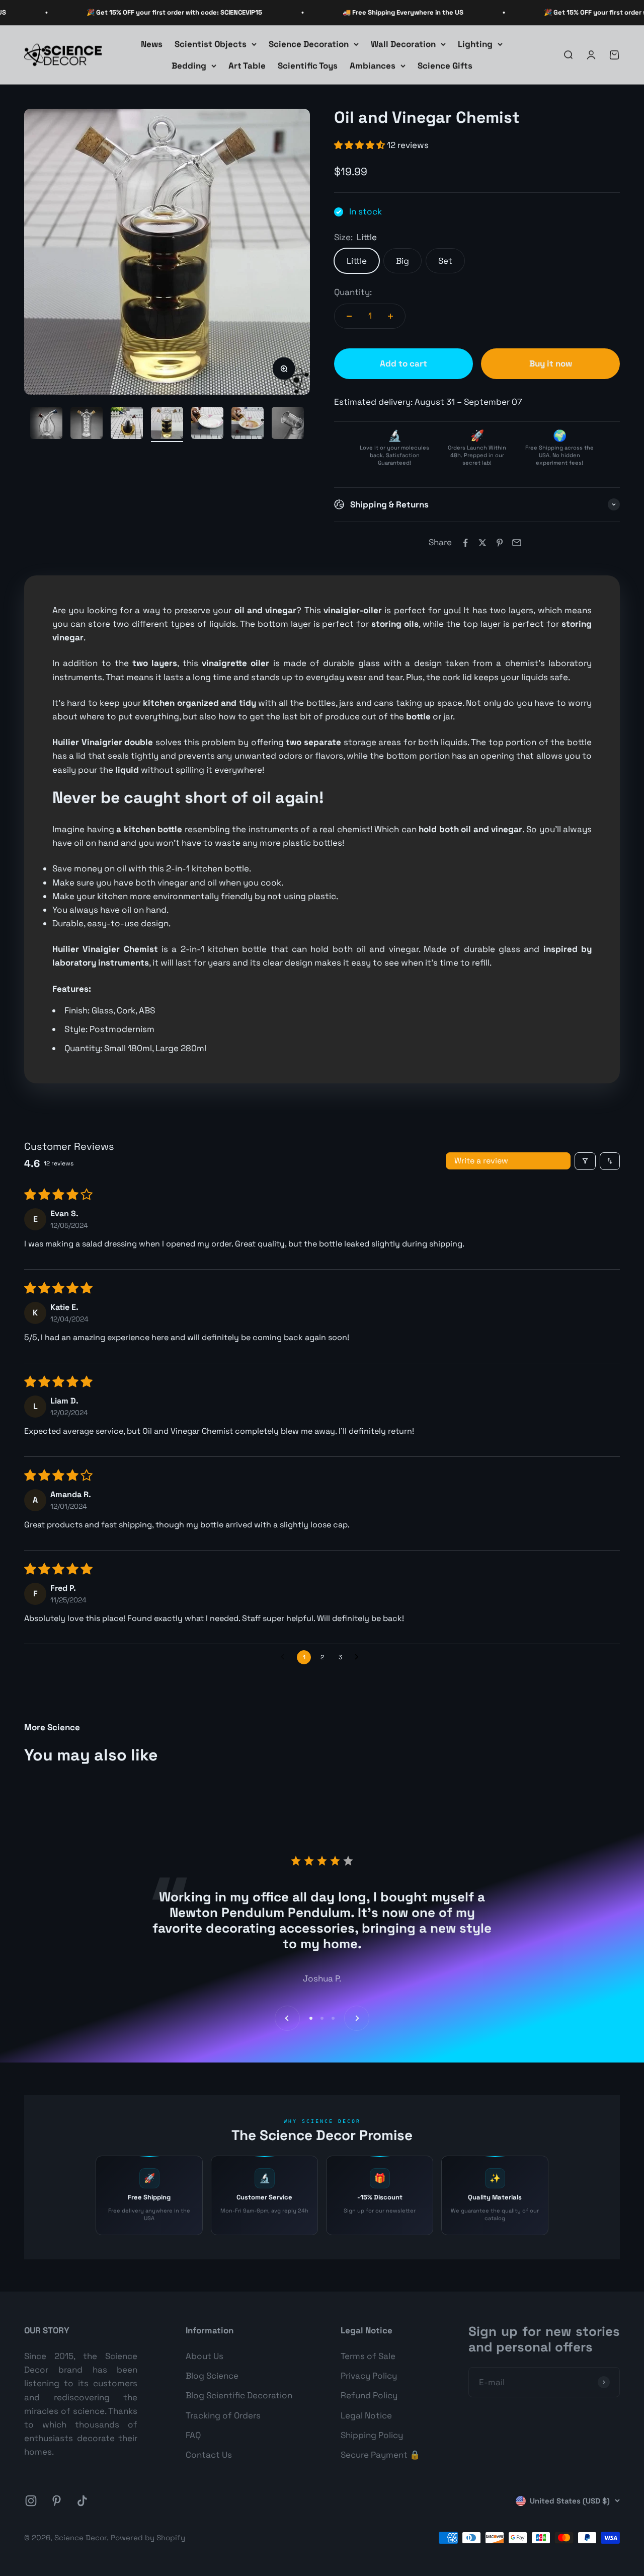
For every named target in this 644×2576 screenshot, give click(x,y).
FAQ (193, 2435)
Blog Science (212, 2376)
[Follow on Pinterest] (57, 2501)
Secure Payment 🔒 (380, 2455)
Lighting (475, 44)
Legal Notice (366, 2415)
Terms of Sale (368, 2356)
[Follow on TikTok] (82, 2501)
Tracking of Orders (223, 2415)
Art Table (247, 65)
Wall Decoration (403, 44)
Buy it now (551, 363)
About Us (205, 2356)
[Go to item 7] (248, 424)
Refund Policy (369, 2395)
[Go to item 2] (46, 424)
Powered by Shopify (148, 2537)
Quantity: (353, 292)
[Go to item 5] (167, 424)
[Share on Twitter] (482, 543)
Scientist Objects (211, 44)
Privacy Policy (369, 2376)
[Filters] (585, 1161)
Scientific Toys (308, 65)
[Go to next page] (359, 1657)
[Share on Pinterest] (500, 543)
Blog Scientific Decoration (239, 2395)
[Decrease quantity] (349, 316)
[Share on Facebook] (465, 543)
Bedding (189, 65)
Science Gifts (445, 65)
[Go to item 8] (288, 424)
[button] (360, 145)
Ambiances (373, 65)
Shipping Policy (372, 2435)
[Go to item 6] (207, 424)
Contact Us (209, 2455)
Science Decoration (309, 44)
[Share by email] (517, 543)
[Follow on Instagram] (31, 2501)
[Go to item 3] (87, 424)
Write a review (481, 1161)
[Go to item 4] (127, 424)
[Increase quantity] (390, 316)
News (152, 44)
